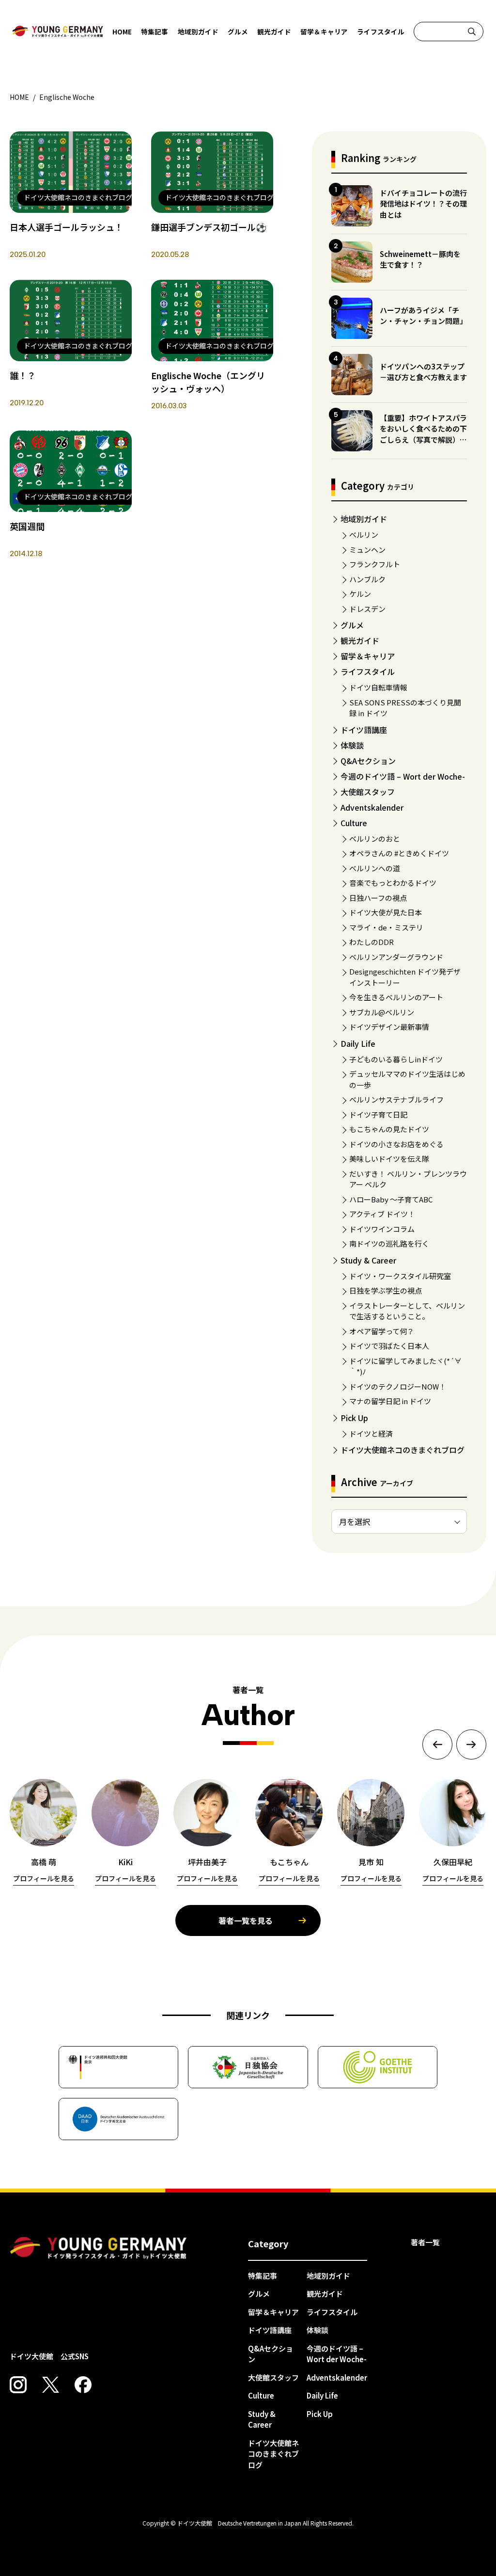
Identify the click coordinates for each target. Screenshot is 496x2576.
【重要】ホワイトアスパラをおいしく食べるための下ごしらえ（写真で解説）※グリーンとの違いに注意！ (423, 434)
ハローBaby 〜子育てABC (391, 1199)
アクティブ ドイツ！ (382, 1214)
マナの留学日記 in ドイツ (390, 1401)
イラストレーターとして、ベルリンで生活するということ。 (407, 1311)
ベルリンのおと (375, 839)
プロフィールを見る (44, 1878)
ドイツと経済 (371, 1433)
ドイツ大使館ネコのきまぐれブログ (403, 1450)
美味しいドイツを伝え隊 (389, 1159)
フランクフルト (375, 564)
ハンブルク (367, 579)
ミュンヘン (367, 550)
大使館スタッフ (368, 792)
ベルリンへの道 (375, 868)
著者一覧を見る (246, 1920)
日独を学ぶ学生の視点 (386, 1290)
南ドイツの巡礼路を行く (389, 1243)
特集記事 (155, 32)
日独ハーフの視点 (378, 898)
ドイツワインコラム (382, 1229)
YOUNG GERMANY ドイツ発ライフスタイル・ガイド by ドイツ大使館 (98, 2248)
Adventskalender (372, 807)
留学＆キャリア (324, 32)
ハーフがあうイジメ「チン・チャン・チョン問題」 (423, 316)
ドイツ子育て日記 (378, 1114)
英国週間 (27, 526)
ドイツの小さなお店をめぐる (396, 1144)
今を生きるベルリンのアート (396, 997)
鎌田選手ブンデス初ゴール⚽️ (209, 227)
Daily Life (358, 1043)
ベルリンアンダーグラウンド (396, 957)
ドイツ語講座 (364, 730)
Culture (354, 823)
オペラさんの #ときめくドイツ (399, 853)
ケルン (360, 594)
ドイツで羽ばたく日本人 (389, 1346)
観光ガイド (274, 32)
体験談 (352, 745)
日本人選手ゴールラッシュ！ (66, 227)
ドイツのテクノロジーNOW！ (398, 1386)
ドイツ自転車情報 (378, 687)
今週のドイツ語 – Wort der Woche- (403, 776)
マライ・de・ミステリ (386, 927)
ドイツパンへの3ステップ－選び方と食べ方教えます (423, 372)
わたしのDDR (372, 942)
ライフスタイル (381, 32)
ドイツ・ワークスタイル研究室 (400, 1276)
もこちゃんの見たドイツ (389, 1129)
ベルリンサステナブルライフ (396, 1099)
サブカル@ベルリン (382, 1012)
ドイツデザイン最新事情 (389, 1027)
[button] (437, 1744)
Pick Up (354, 1418)
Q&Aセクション (368, 761)
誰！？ (23, 375)
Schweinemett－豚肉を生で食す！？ (420, 259)
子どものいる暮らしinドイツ (396, 1059)
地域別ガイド (198, 32)
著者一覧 (425, 2242)
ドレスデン (367, 609)
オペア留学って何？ (382, 1331)
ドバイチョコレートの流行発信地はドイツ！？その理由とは (423, 204)
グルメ (238, 32)
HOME (122, 32)
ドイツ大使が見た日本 (386, 912)
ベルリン (364, 535)
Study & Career (368, 1260)
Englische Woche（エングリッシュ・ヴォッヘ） (208, 382)
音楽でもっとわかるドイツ (393, 883)
